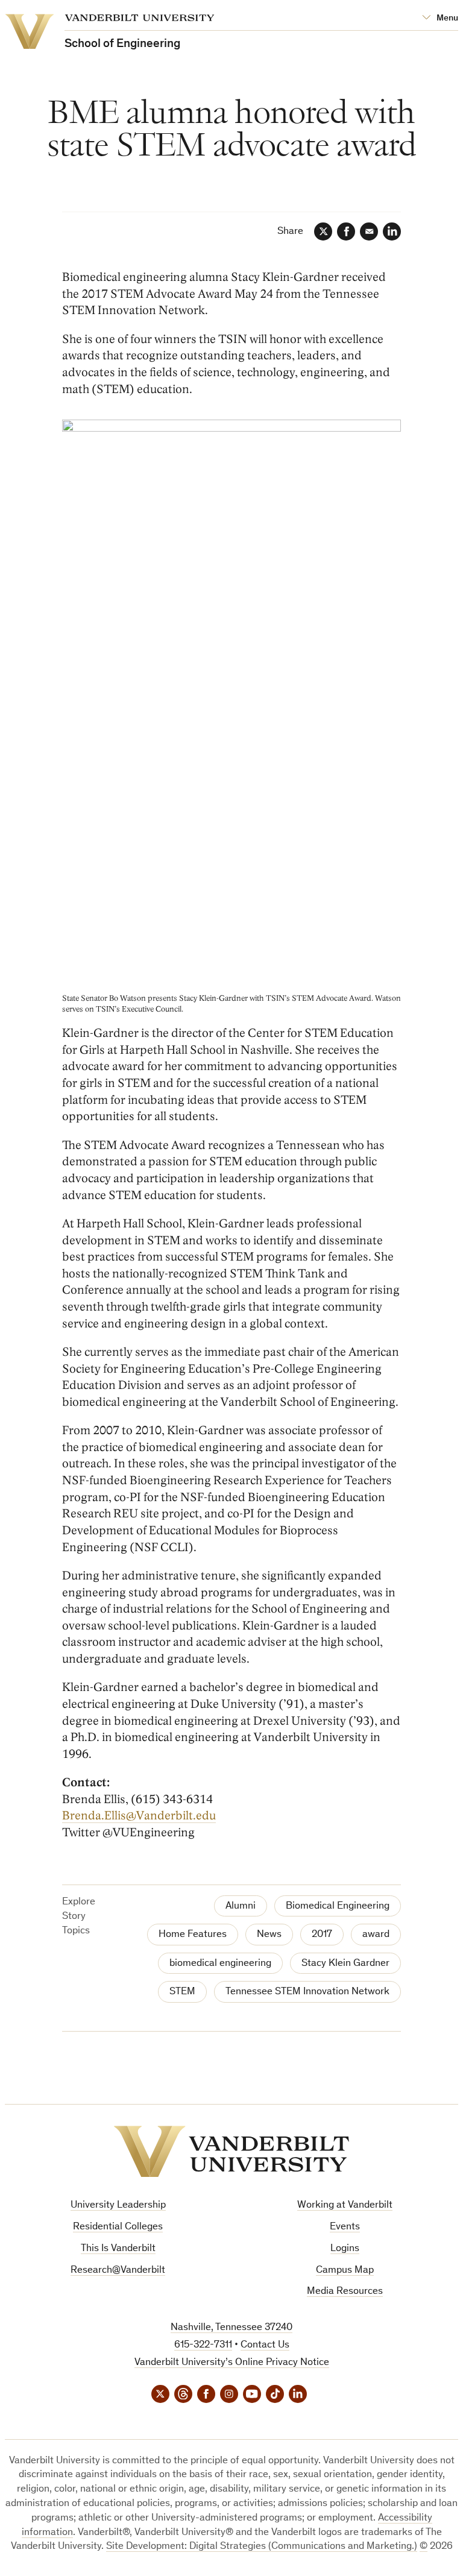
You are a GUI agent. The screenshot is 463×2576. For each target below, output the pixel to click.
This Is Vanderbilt (118, 2249)
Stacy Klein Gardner (345, 1964)
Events (345, 2227)
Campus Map (345, 2271)
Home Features (193, 1935)
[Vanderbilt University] (231, 2152)
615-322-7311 (203, 2345)
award (376, 1935)
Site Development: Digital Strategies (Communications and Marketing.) (262, 2547)
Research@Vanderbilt (118, 2271)
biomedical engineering (220, 1964)
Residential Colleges (118, 2227)
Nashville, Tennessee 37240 (231, 2328)
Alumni (241, 1907)
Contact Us (265, 2345)
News (269, 1935)
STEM (182, 1992)
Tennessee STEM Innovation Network (307, 1992)
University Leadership (118, 2206)
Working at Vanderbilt (345, 2206)
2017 (322, 1935)
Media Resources (345, 2292)
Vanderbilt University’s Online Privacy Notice (232, 2363)
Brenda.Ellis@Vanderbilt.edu (139, 1816)
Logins (345, 2249)
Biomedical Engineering (338, 1907)
